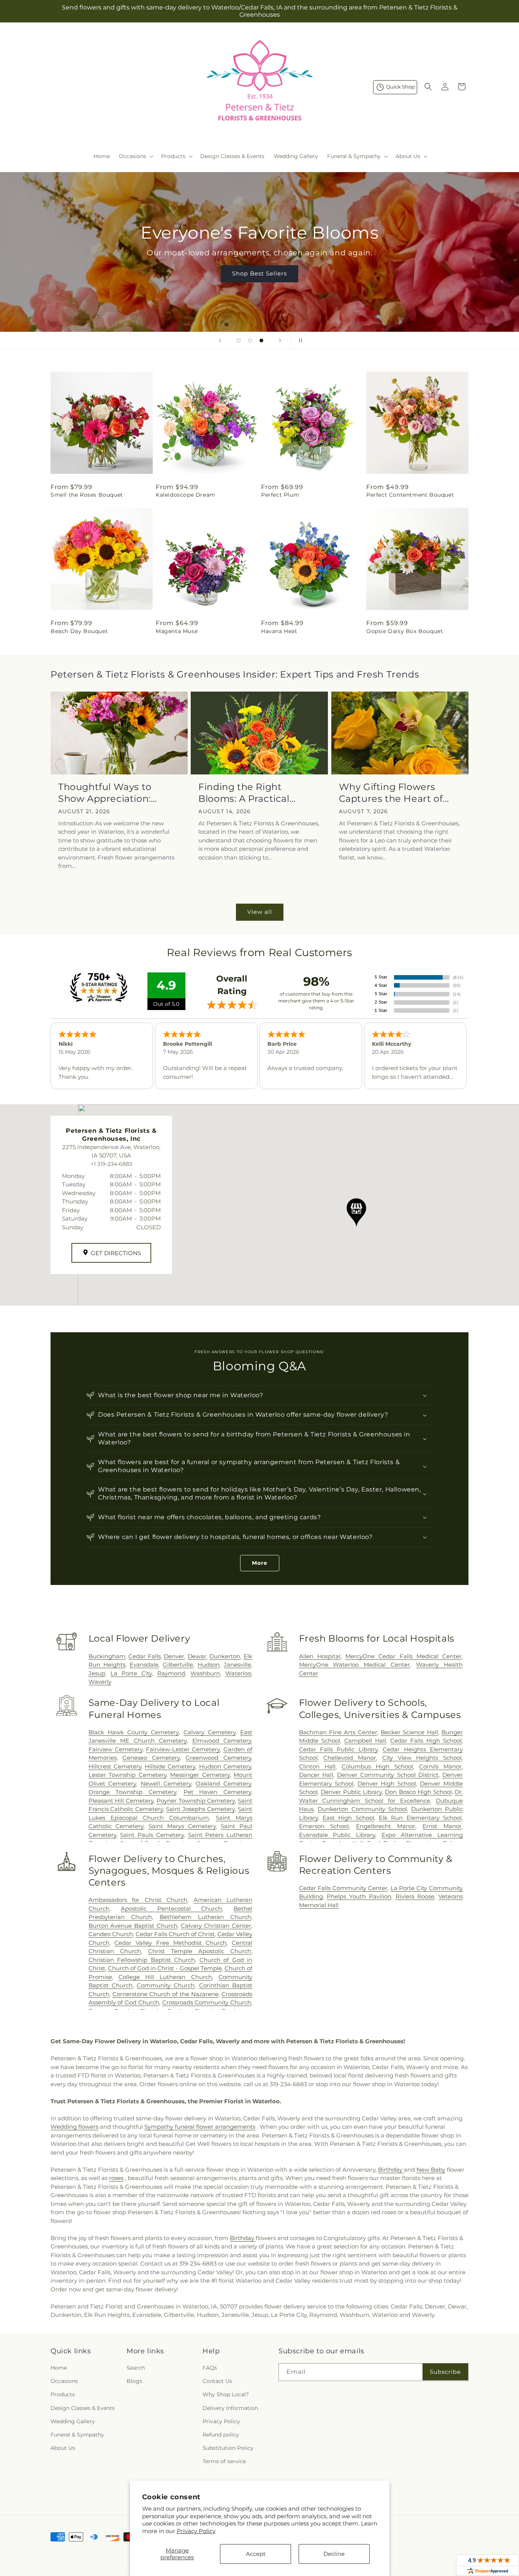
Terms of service (224, 2461)
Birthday (391, 2170)
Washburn (205, 1673)
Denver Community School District (388, 1775)
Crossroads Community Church (207, 2002)
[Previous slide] (220, 340)
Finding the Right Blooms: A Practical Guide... (244, 793)
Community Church (166, 1985)
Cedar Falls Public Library (338, 1749)
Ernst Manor (442, 1826)
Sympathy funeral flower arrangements (200, 2127)
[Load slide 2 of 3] (250, 340)
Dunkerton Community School (362, 1809)
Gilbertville (178, 1665)
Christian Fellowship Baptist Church (142, 1960)
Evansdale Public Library (337, 1835)
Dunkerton (225, 1656)
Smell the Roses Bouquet (87, 495)
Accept (256, 2554)
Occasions (64, 2381)
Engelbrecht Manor (386, 1826)
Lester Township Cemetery (127, 1775)
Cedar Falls (145, 1656)
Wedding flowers (74, 2127)
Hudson (209, 1665)
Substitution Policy (228, 2448)
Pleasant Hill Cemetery (121, 1801)
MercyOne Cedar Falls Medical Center (403, 1656)
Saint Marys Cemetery (182, 1826)
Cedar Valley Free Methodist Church (170, 1943)
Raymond (171, 1673)
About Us (63, 2448)
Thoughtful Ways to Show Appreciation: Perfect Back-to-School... (117, 793)
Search (136, 2368)
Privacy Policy (196, 2531)
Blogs (134, 2381)
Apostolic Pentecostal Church (171, 1909)
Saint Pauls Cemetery (152, 1835)
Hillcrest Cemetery (115, 1766)
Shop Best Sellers (259, 273)
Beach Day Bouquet (79, 631)
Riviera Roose (415, 1896)
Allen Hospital (320, 1656)
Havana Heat (279, 631)
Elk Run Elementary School (420, 1818)
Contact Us (217, 2381)
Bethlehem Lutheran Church (205, 1917)
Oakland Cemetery (223, 1784)
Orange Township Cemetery (132, 1792)
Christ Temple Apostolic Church (200, 1951)
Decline (334, 2554)
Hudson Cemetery (225, 1766)
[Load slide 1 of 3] (239, 340)
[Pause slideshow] (299, 340)
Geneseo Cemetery (151, 1758)
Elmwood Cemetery (222, 1741)
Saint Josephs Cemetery (200, 1809)
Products (63, 2394)
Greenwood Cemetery (218, 1758)
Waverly (100, 1682)
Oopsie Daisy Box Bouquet (405, 631)
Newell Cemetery (166, 1784)
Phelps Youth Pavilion (359, 1896)
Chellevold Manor (350, 1758)
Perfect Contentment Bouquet (410, 495)
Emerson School (324, 1826)
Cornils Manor (440, 1766)
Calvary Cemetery (210, 1732)
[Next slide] (280, 340)
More (260, 1563)
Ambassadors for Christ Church (138, 1900)
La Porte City (131, 1673)
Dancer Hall (316, 1775)
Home (59, 2368)
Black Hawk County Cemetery (134, 1732)
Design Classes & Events (83, 2408)
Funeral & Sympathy (77, 2435)
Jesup (97, 1673)
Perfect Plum (280, 495)
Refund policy (221, 2435)
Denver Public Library (351, 1792)
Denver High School (387, 1784)
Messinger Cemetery (200, 1775)
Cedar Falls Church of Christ (175, 1934)
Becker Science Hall (409, 1732)
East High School (348, 1818)
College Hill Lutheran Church (165, 1977)
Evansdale (144, 1665)
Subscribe (445, 2372)
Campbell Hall (365, 1741)
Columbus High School (377, 1766)
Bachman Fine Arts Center (338, 1732)
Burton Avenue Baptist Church (133, 1926)
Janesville (237, 1665)
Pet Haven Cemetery (217, 1792)
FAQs (210, 2368)
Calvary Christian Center (216, 1926)
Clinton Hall (317, 1766)
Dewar (197, 1656)
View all (260, 912)
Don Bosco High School (418, 1792)
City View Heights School (422, 1758)
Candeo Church (111, 1934)
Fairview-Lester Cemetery (183, 1749)
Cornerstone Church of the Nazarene (165, 1994)
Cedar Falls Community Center (343, 1888)
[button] (135, 156)
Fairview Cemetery (116, 1749)
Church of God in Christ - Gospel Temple (165, 1968)
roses (116, 2178)
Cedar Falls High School (426, 1741)
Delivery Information (230, 2408)
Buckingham (107, 1656)
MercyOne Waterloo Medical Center (355, 1665)
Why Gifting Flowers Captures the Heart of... (394, 793)
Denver (174, 1656)
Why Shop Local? (226, 2394)
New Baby (431, 2170)
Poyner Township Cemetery (196, 1801)
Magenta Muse (177, 631)
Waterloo (238, 1673)
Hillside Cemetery (170, 1766)
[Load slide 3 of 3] (261, 340)
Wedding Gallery (73, 2421)
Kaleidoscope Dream (186, 495)
